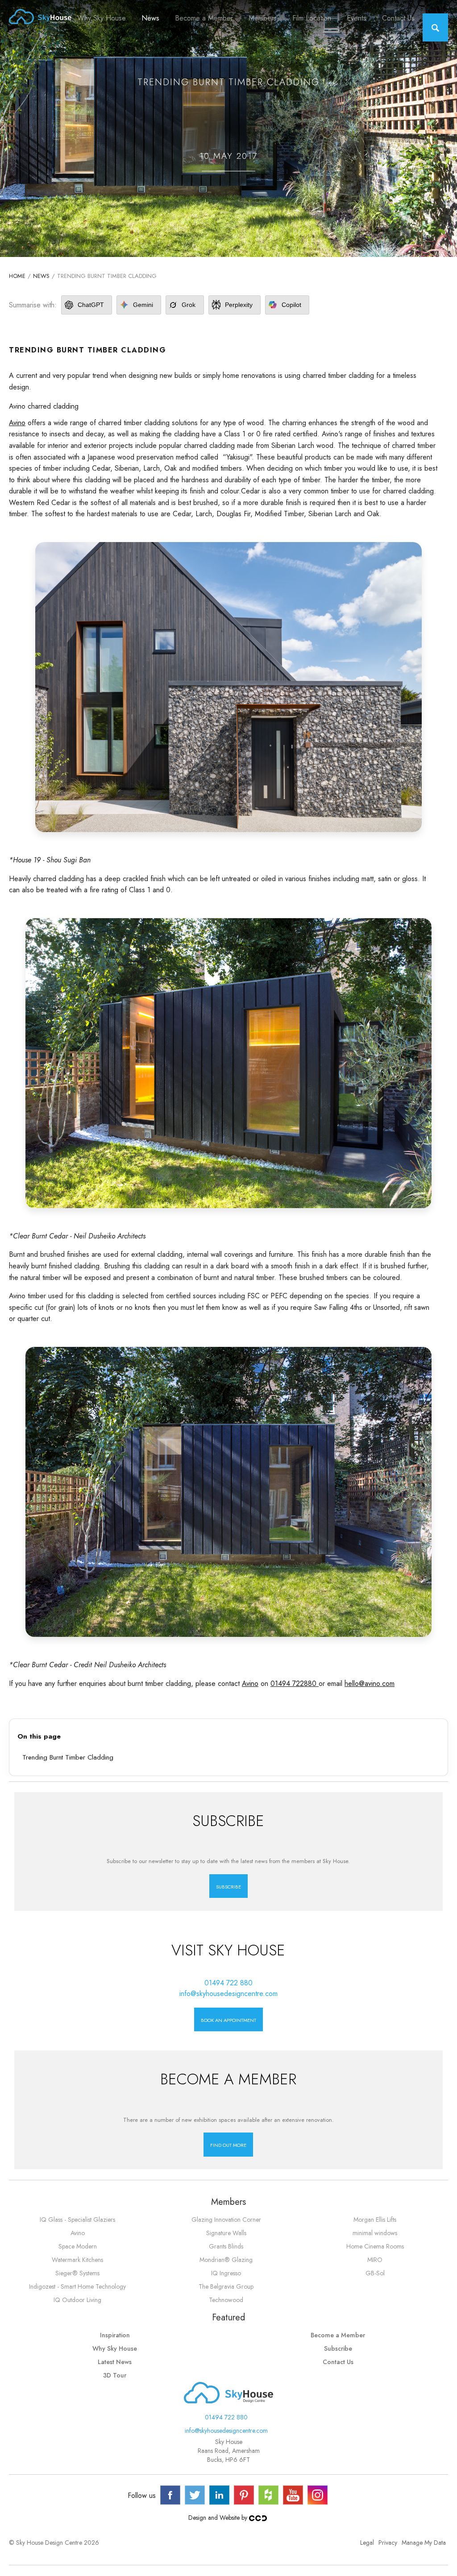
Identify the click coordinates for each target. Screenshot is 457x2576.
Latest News (115, 2362)
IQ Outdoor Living (77, 2300)
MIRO (375, 2260)
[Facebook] (170, 2495)
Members (263, 18)
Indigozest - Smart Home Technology (77, 2286)
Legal (367, 2543)
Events (357, 18)
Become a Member (204, 18)
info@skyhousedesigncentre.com (228, 1994)
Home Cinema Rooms (375, 2246)
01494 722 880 (228, 1983)
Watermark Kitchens (77, 2260)
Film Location (312, 18)
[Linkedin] (219, 2495)
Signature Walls (226, 2233)
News (150, 18)
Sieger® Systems (77, 2273)
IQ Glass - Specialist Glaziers (77, 2220)
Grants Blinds (226, 2246)
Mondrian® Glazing (226, 2260)
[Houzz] (268, 2495)
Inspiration (115, 2335)
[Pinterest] (244, 2495)
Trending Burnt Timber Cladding (68, 1757)
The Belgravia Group (226, 2286)
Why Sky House (102, 18)
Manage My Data (424, 2543)
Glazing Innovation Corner (226, 2220)
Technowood (226, 2300)
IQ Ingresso (226, 2273)
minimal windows (375, 2233)
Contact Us (398, 18)
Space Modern (78, 2246)
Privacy (388, 2543)
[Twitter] (195, 2495)
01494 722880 (295, 1684)
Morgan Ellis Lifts (375, 2220)
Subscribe (338, 2348)
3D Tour (115, 2375)
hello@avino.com (370, 1684)
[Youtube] (293, 2495)
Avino (17, 423)
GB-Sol (375, 2273)
